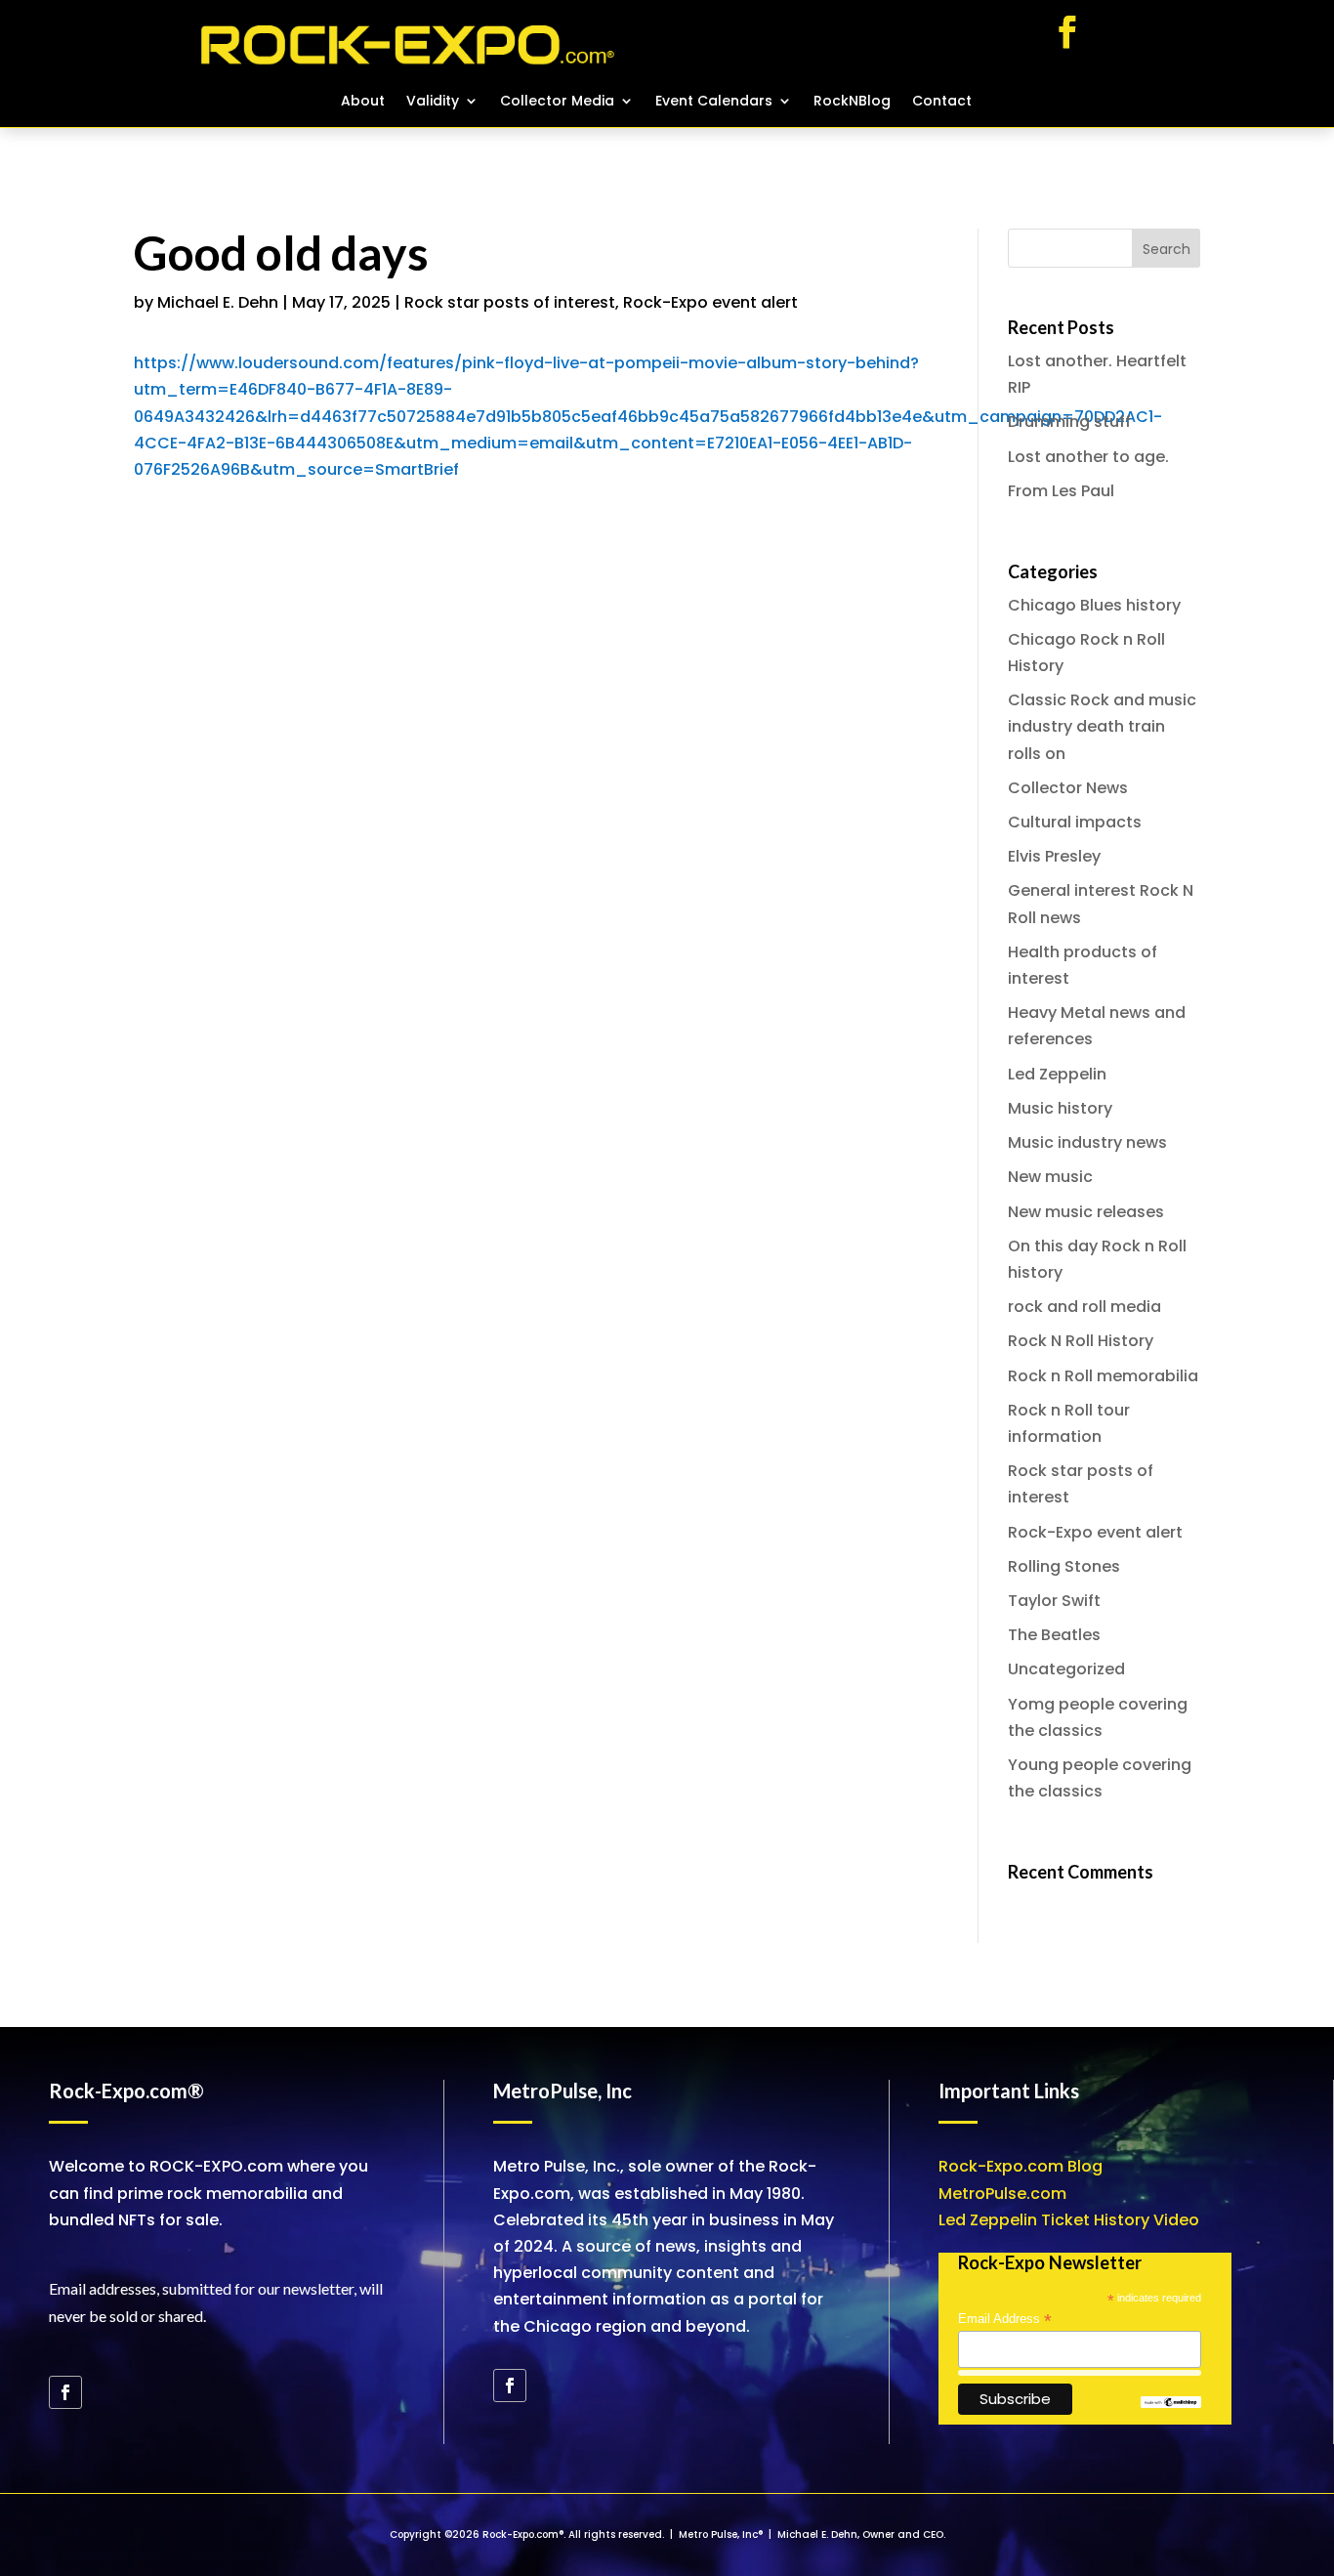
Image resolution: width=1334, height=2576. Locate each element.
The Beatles (1054, 1635)
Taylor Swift (1054, 1601)
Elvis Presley (1054, 856)
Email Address (1005, 2319)
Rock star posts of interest (510, 302)
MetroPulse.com (1002, 2194)
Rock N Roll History (1081, 1341)
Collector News (1068, 788)
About (363, 102)
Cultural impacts (1075, 822)
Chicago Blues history (1094, 605)
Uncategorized (1066, 1669)
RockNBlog (852, 102)
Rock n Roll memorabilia (1103, 1376)
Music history (1060, 1108)
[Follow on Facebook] (1067, 32)
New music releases (1086, 1212)
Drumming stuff (1069, 422)
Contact (942, 102)
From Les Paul (1061, 491)
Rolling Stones (1064, 1566)
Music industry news (1087, 1142)
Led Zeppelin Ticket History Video (1069, 2220)
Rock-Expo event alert (710, 302)
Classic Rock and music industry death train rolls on (1102, 726)
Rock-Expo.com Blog (1021, 2166)
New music (1050, 1177)
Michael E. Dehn (218, 302)
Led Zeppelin (1057, 1074)
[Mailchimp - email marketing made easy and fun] (1171, 2404)
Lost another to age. (1088, 457)
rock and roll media (1084, 1307)
